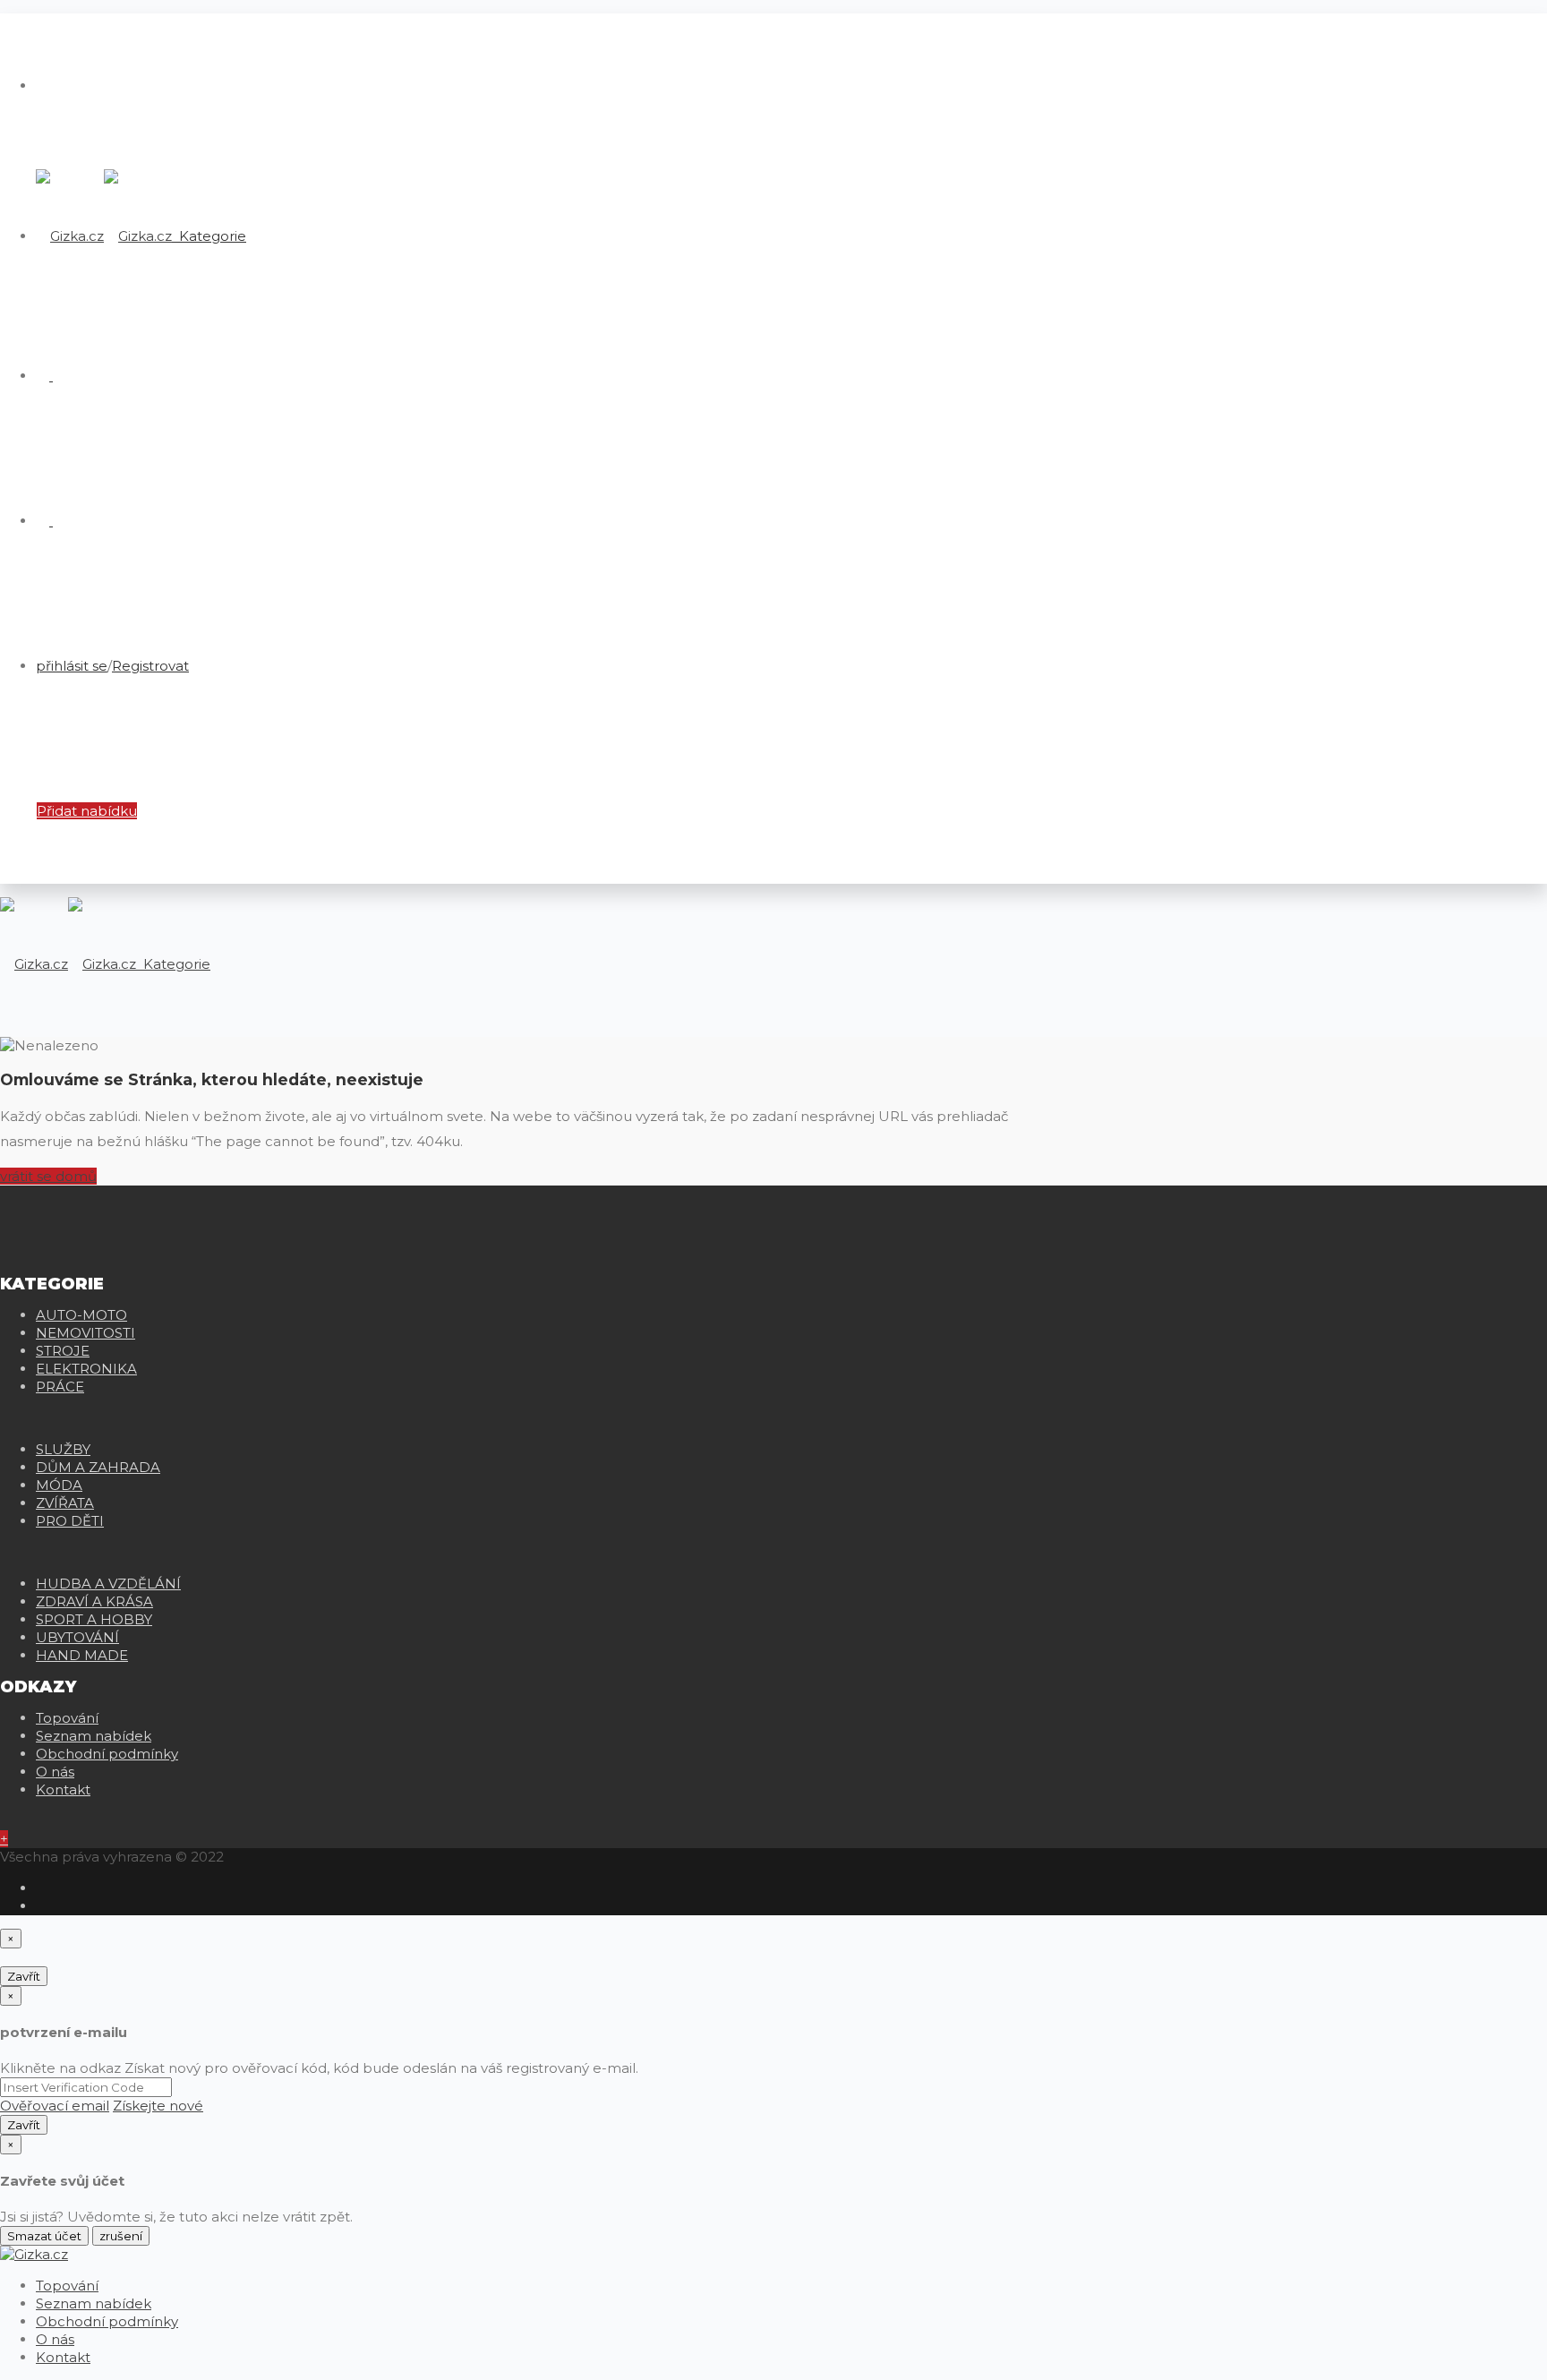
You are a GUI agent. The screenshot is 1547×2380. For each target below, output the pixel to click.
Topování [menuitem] (67, 2286)
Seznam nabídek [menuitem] (94, 2303)
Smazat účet (44, 2236)
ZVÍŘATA (65, 1503)
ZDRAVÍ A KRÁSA (94, 1601)
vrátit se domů (48, 1176)
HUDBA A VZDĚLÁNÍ (108, 1584)
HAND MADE (82, 1655)
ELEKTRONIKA (86, 1369)
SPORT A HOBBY (94, 1619)
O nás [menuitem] (55, 2339)
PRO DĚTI (70, 1521)
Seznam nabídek (94, 1736)
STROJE (63, 1351)
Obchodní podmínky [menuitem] (107, 2321)
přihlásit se (72, 666)
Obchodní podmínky (107, 1754)
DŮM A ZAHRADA (98, 1467)
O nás (55, 1772)
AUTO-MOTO (81, 1315)
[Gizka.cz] (104, 236)
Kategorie (211, 236)
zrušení (121, 2236)
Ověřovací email (55, 2106)
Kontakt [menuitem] (63, 2357)
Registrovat (150, 666)
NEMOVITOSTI (85, 1333)
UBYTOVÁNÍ (77, 1637)
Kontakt (63, 1789)
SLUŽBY (63, 1449)
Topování (67, 1718)
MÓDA (59, 1485)
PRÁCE (60, 1387)
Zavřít (24, 1976)
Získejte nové (158, 2106)
